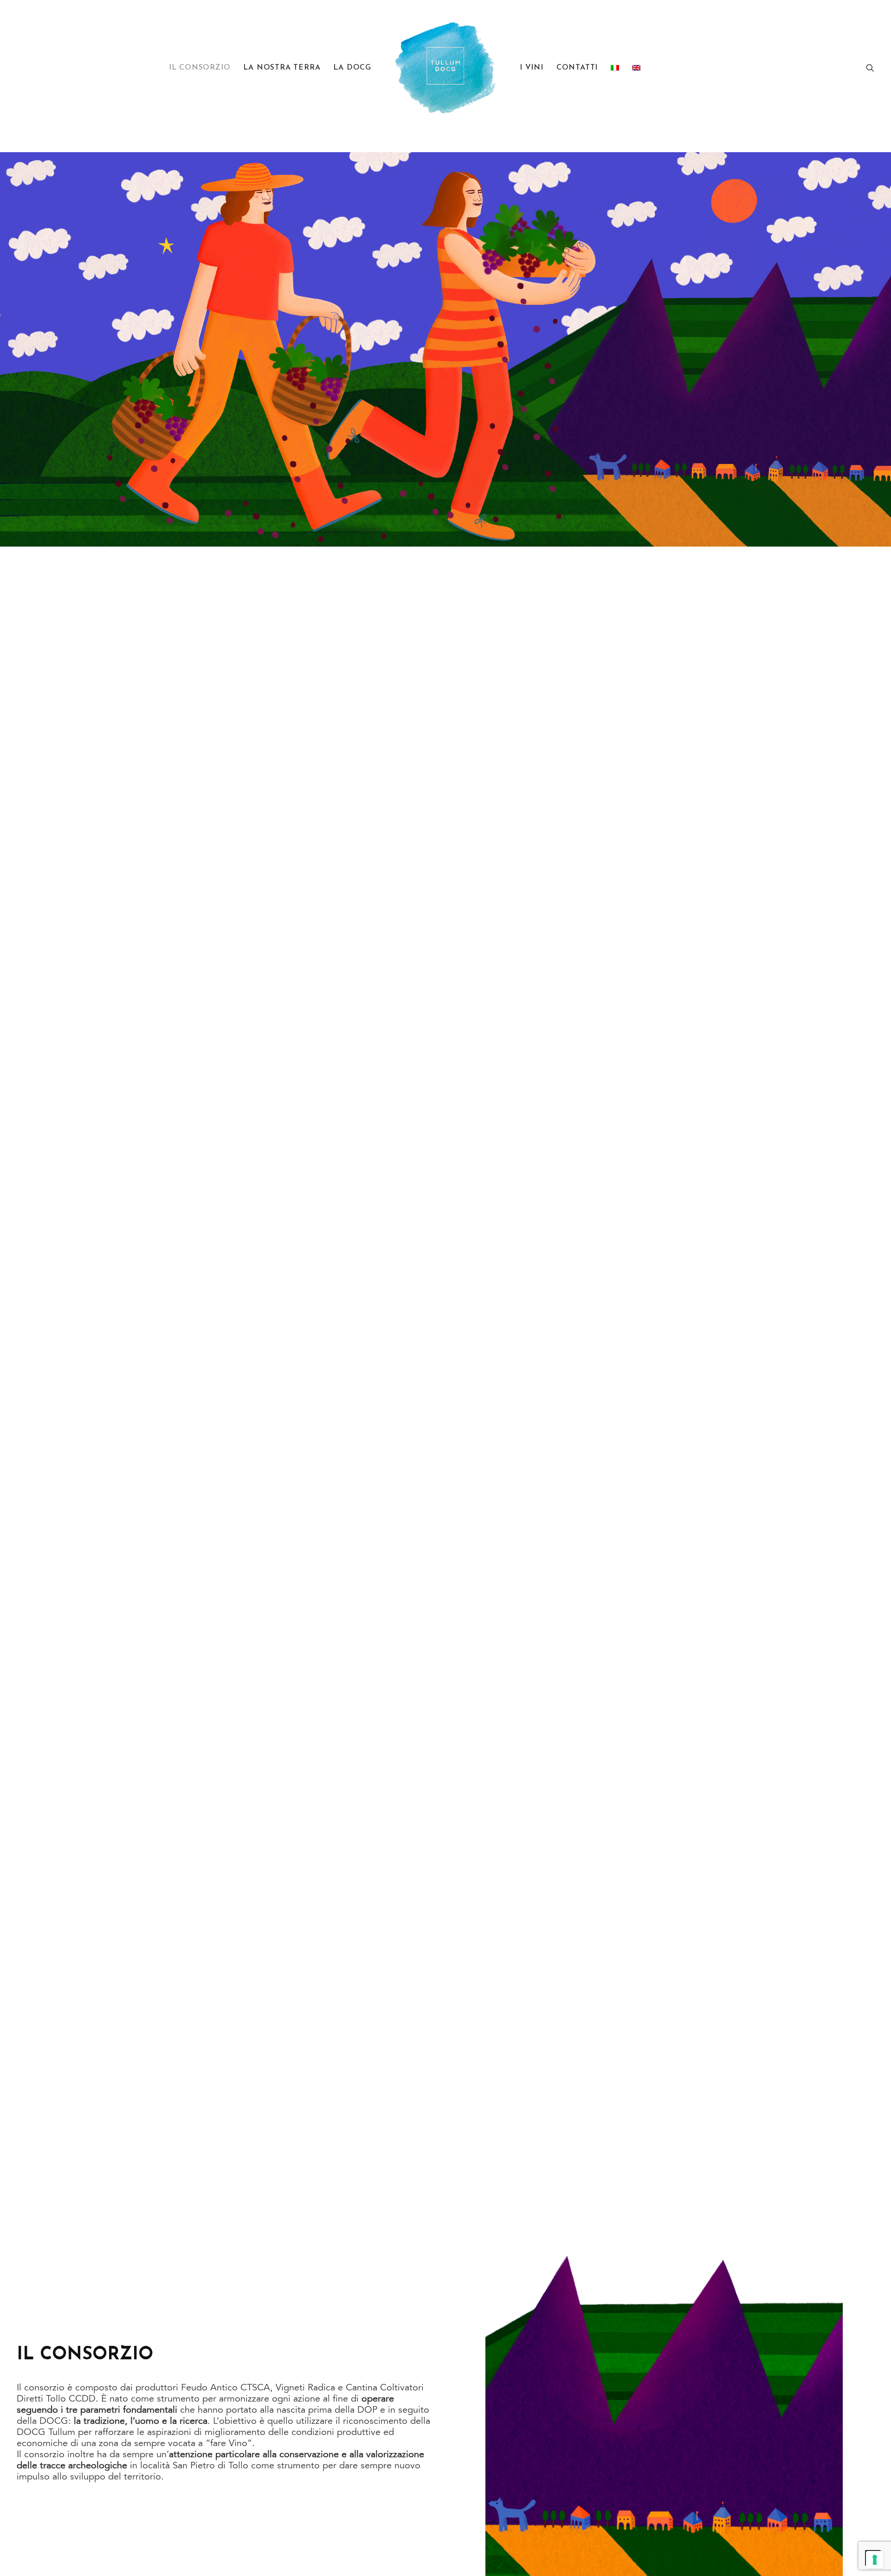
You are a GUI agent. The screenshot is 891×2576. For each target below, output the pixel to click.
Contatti (577, 68)
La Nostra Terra (282, 68)
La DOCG (352, 68)
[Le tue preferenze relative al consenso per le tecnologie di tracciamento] (875, 2560)
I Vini (532, 68)
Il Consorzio (200, 68)
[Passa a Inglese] (636, 68)
